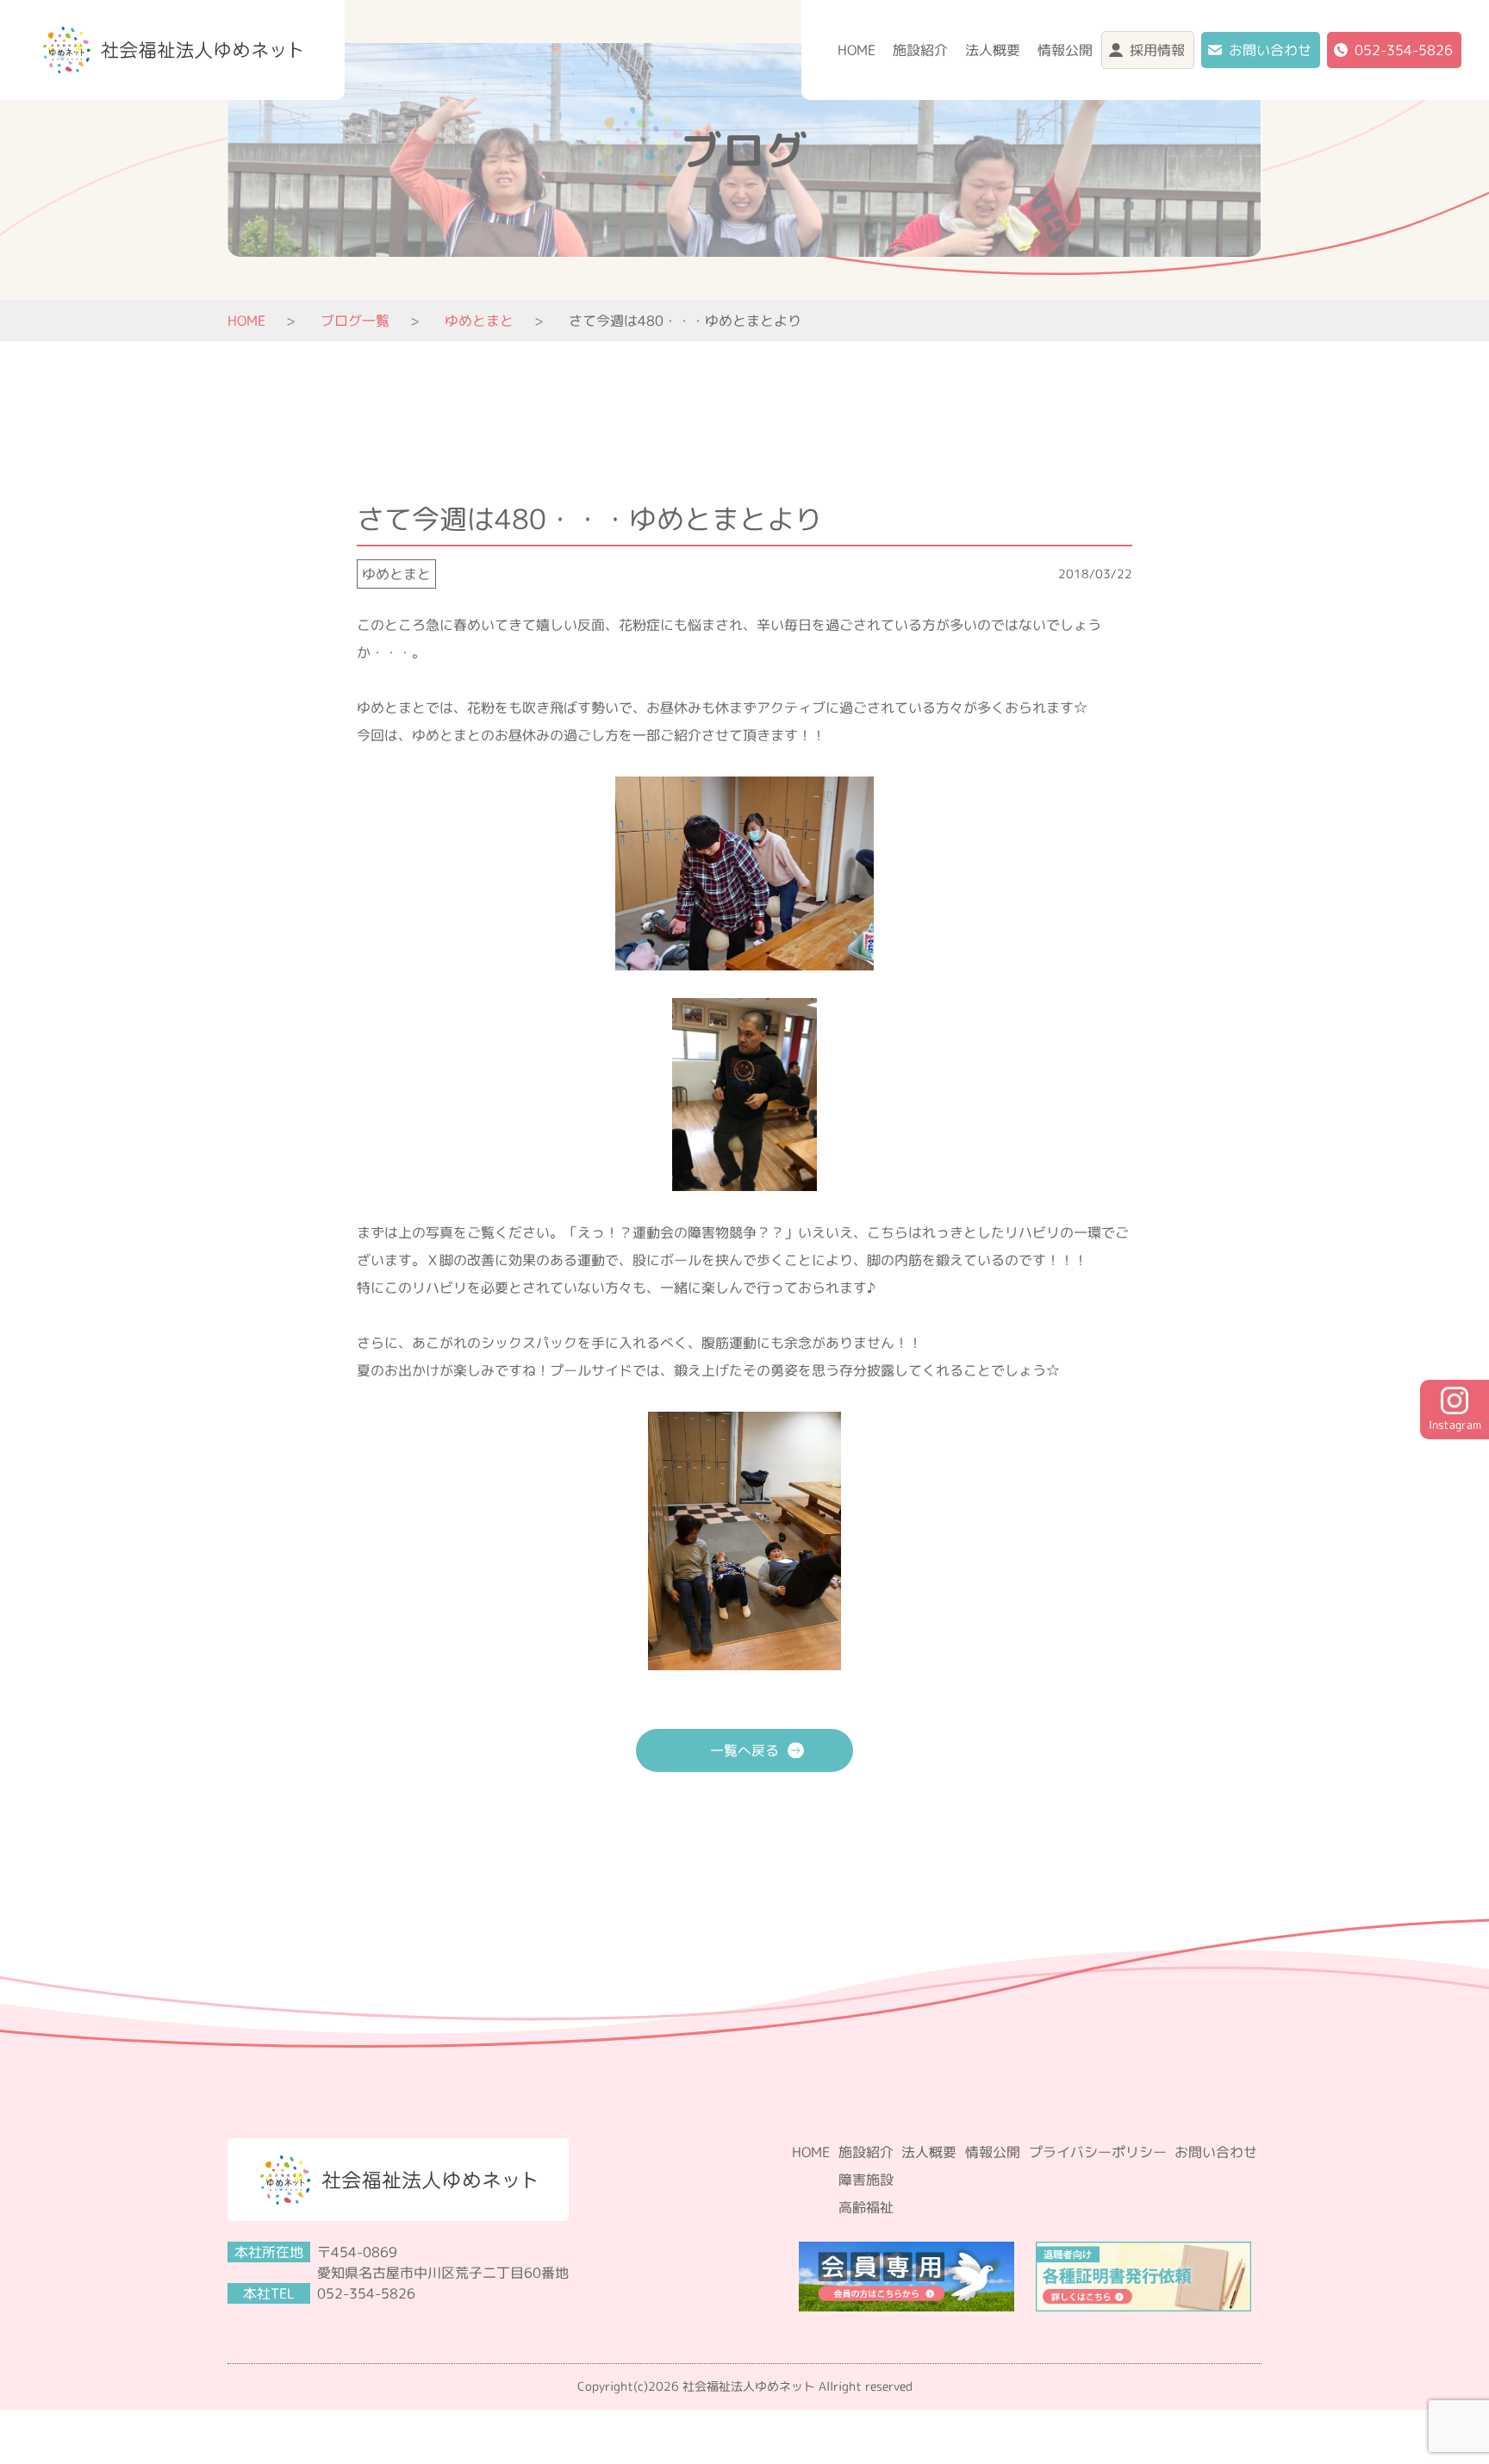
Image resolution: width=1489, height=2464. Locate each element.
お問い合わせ (1270, 50)
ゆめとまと (396, 574)
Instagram (1455, 1425)
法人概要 (993, 50)
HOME (857, 50)
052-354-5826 (1404, 50)
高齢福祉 (866, 2207)
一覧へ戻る (744, 1750)
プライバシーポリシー (1098, 2152)
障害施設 (866, 2180)
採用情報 (1157, 50)
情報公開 (1065, 50)
